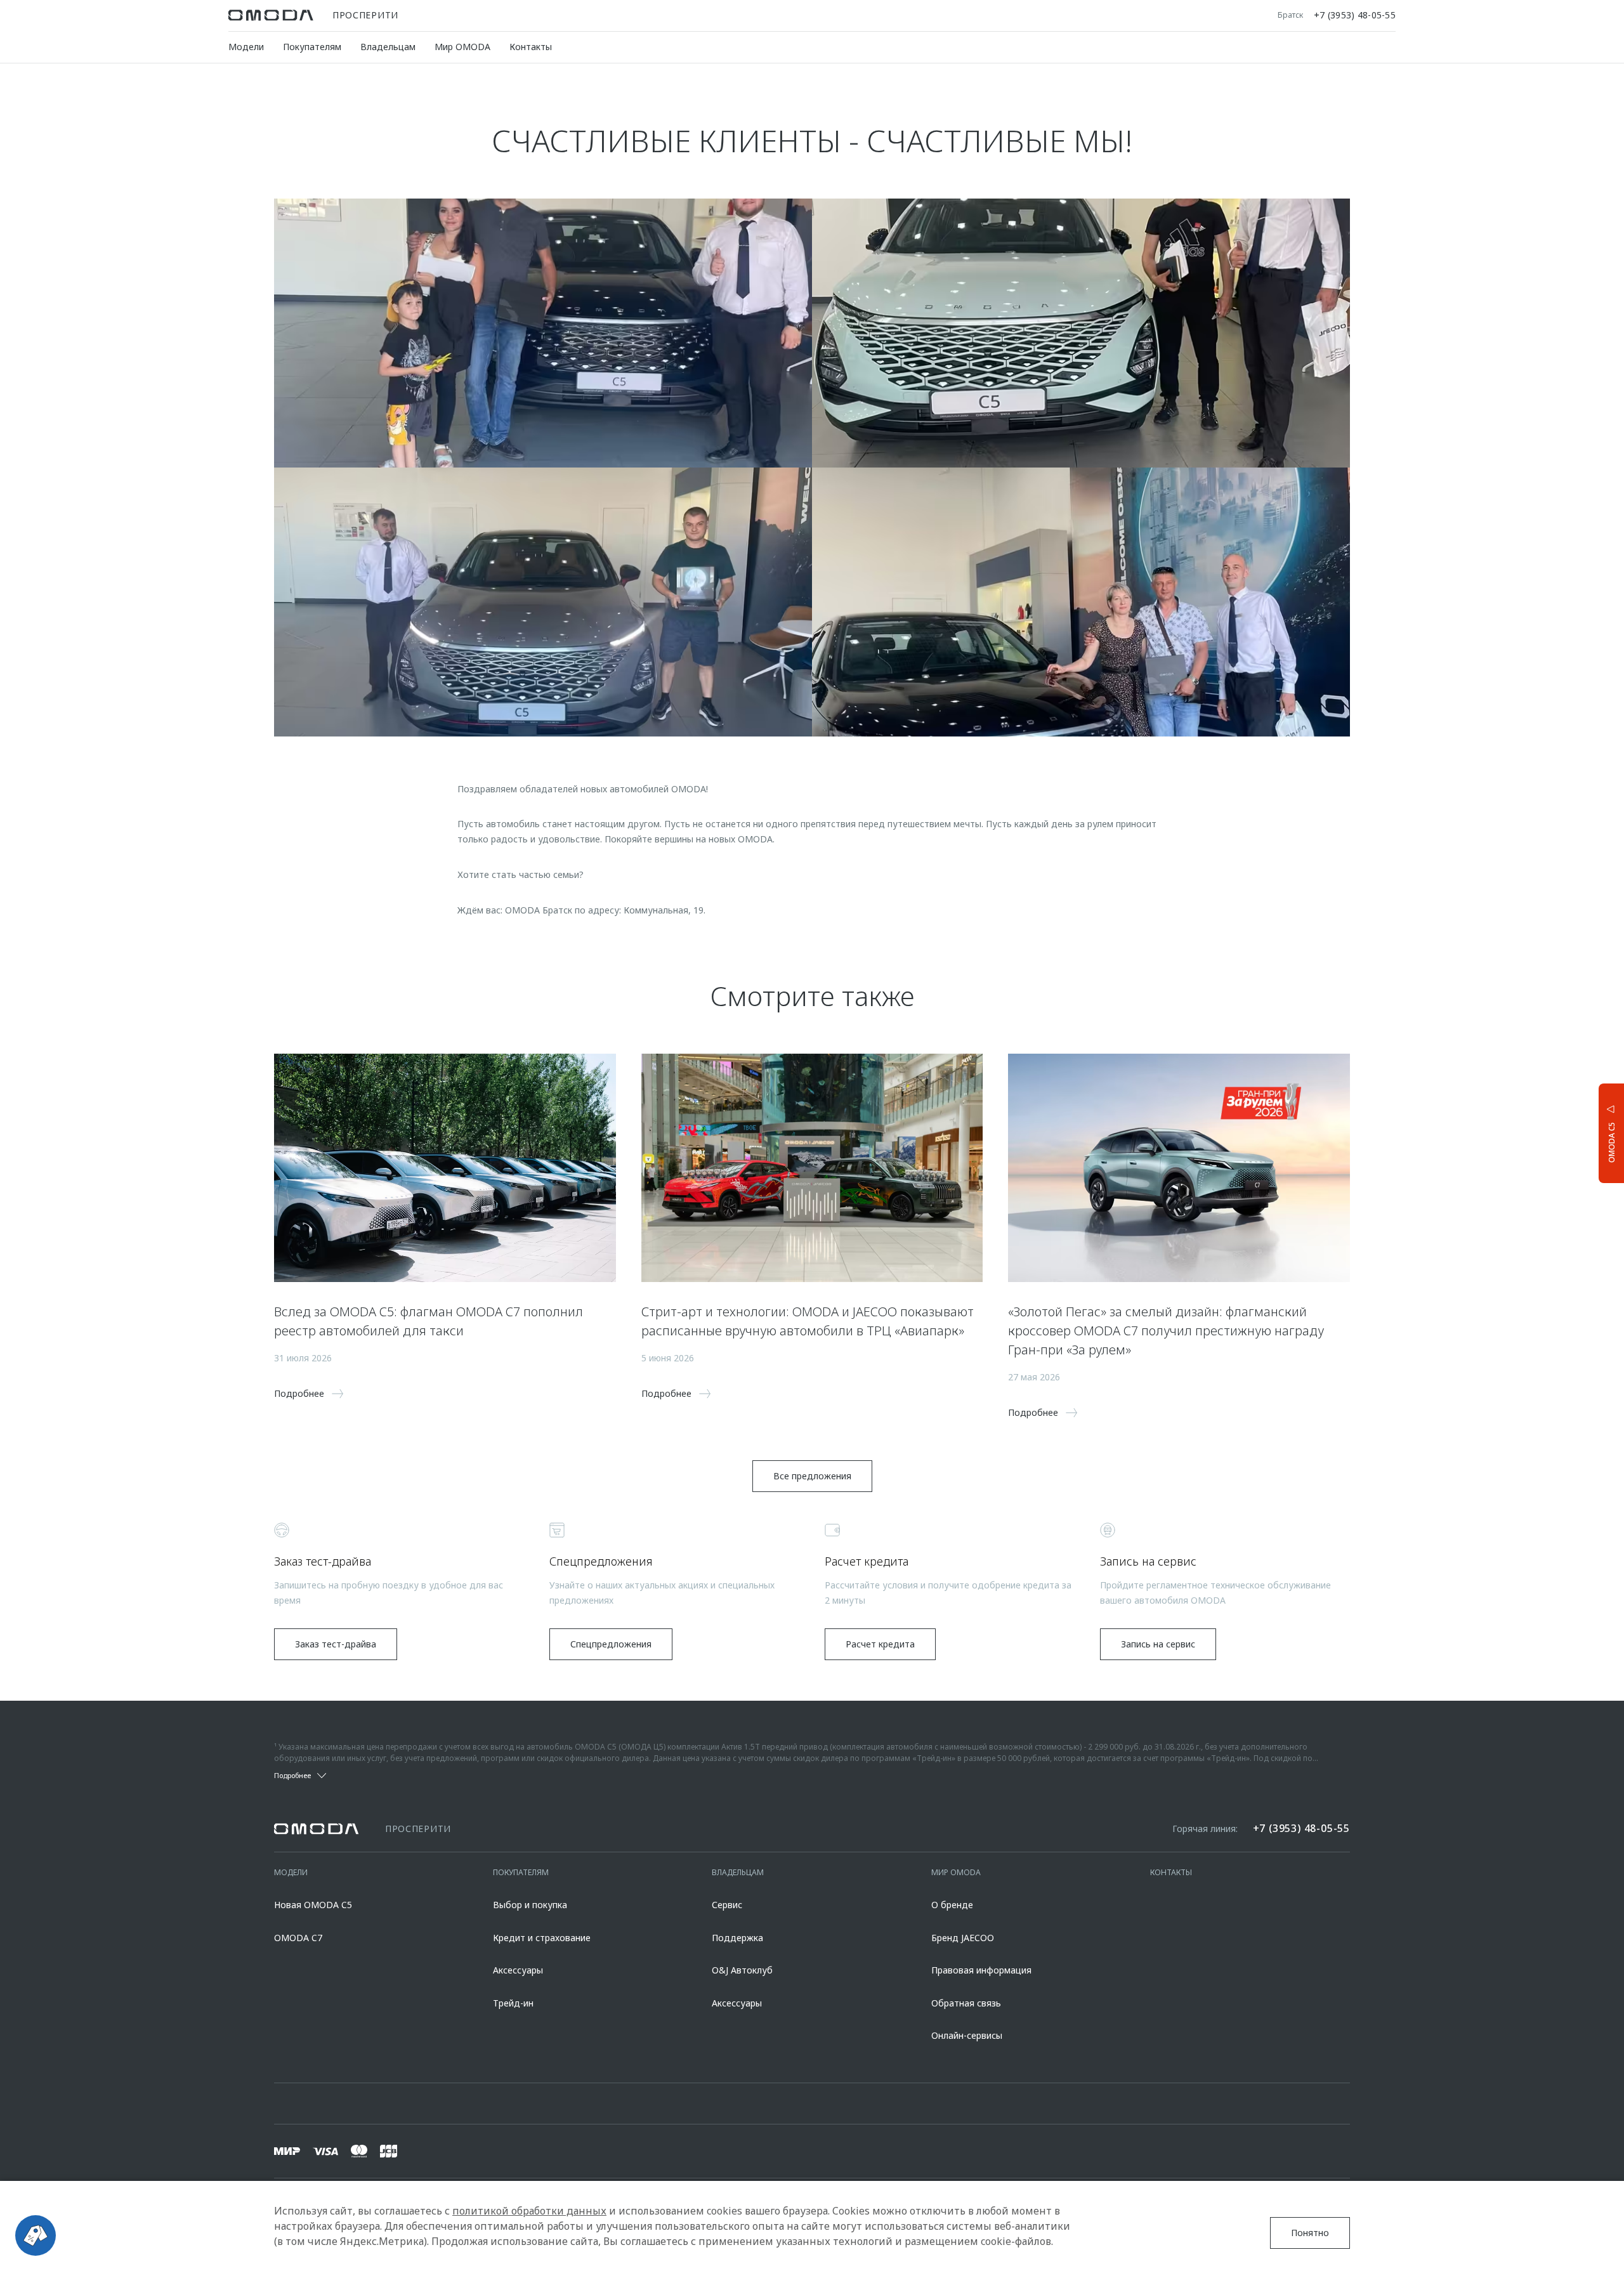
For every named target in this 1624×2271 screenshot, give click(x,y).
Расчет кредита (880, 1644)
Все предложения (812, 1476)
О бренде (952, 1905)
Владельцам (388, 47)
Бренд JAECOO (963, 1938)
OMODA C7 (298, 1938)
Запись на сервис (1158, 1644)
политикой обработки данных (529, 2211)
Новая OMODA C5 (313, 1905)
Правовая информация (981, 1970)
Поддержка (737, 1938)
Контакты (531, 47)
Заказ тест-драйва (336, 1644)
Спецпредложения (611, 1644)
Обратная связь (966, 2003)
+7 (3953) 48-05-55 (1355, 15)
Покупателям (312, 47)
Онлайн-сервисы (967, 2035)
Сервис (727, 1905)
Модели (246, 47)
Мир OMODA (462, 47)
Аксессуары (518, 1970)
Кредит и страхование (542, 1938)
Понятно (1310, 2233)
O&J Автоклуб (742, 1970)
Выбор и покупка (530, 1905)
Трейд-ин (513, 2003)
